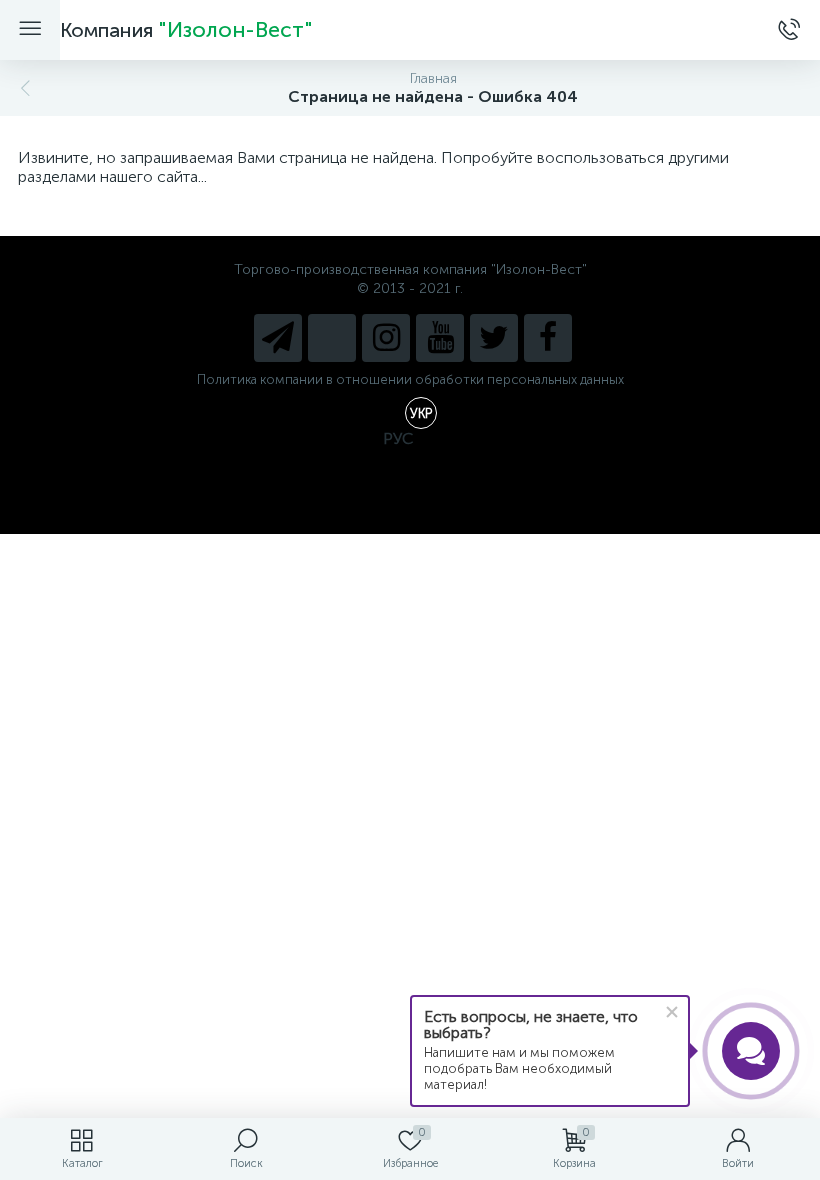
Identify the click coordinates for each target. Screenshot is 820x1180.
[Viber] (332, 338)
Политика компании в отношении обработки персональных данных (410, 379)
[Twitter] (494, 338)
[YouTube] (440, 338)
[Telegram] (278, 338)
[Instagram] (386, 338)
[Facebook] (548, 338)
